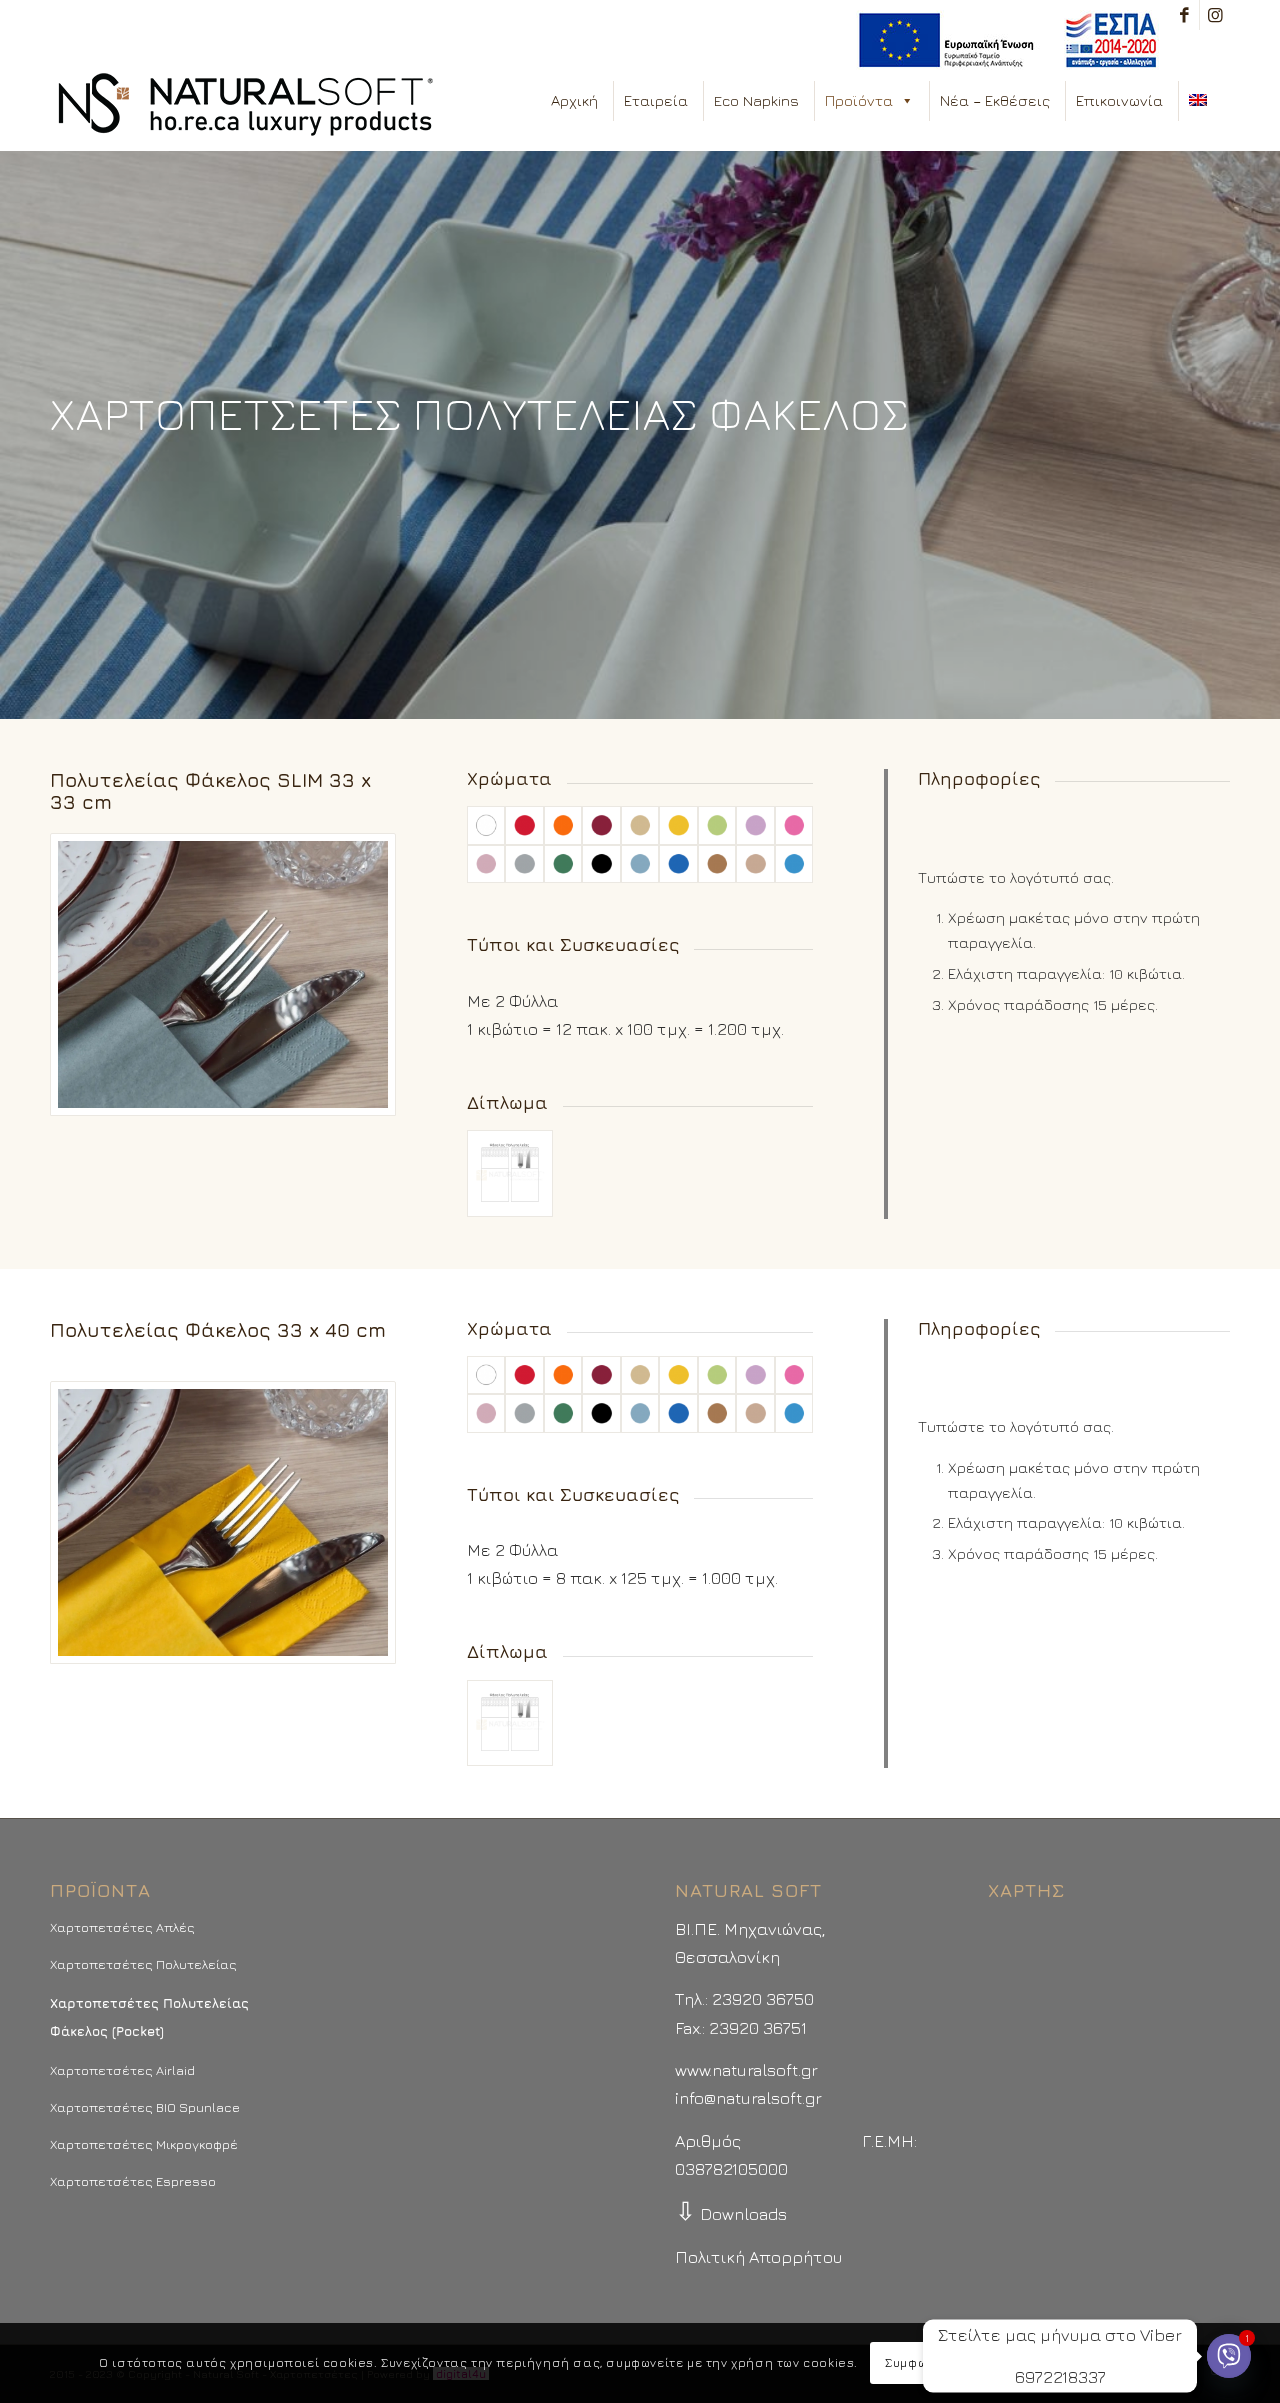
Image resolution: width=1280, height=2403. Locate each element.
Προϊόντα (859, 100)
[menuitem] (1002, 40)
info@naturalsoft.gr (748, 2098)
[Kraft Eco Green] (755, 864)
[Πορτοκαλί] (563, 825)
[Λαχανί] (717, 825)
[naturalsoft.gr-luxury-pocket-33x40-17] (223, 974)
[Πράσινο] (563, 864)
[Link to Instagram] (1215, 15)
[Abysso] (794, 864)
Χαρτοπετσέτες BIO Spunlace (145, 2107)
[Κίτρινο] (678, 825)
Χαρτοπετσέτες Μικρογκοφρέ (144, 2144)
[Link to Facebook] (1184, 15)
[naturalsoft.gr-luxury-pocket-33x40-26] (223, 1522)
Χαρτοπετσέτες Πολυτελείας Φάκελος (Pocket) (149, 2017)
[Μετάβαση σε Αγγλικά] (1202, 101)
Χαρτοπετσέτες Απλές (122, 1927)
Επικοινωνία (1119, 100)
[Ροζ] (486, 864)
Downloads (731, 2214)
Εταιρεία (656, 100)
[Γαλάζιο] (640, 864)
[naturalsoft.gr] (245, 106)
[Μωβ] (755, 825)
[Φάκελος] (510, 1173)
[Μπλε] (678, 864)
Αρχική (574, 100)
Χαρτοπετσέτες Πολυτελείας (143, 1964)
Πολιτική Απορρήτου (758, 2257)
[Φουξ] (794, 825)
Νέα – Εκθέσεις (995, 100)
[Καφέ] (717, 864)
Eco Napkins (756, 100)
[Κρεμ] (640, 825)
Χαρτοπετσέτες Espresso (133, 2181)
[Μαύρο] (601, 864)
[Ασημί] (524, 864)
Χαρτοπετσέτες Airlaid (122, 2070)
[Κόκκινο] (524, 825)
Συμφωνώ (914, 2362)
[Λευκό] (486, 825)
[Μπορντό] (601, 825)
